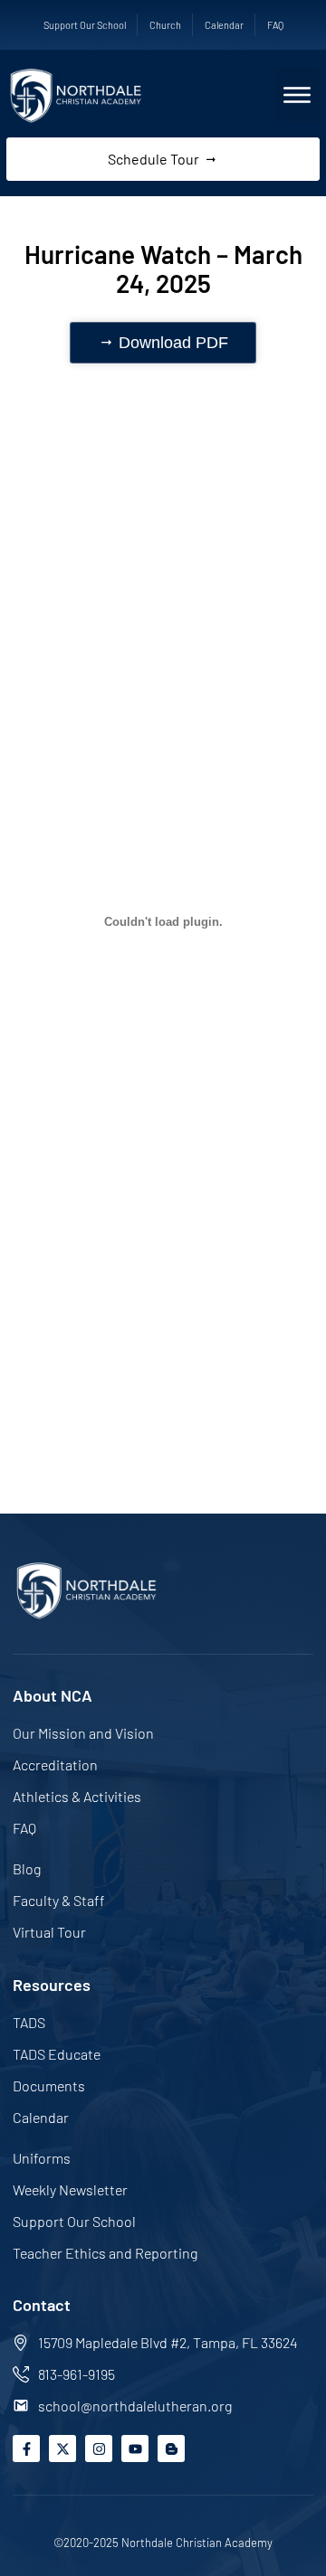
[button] (297, 95)
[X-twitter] (62, 2449)
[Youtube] (135, 2449)
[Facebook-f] (26, 2449)
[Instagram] (99, 2449)
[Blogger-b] (171, 2449)
